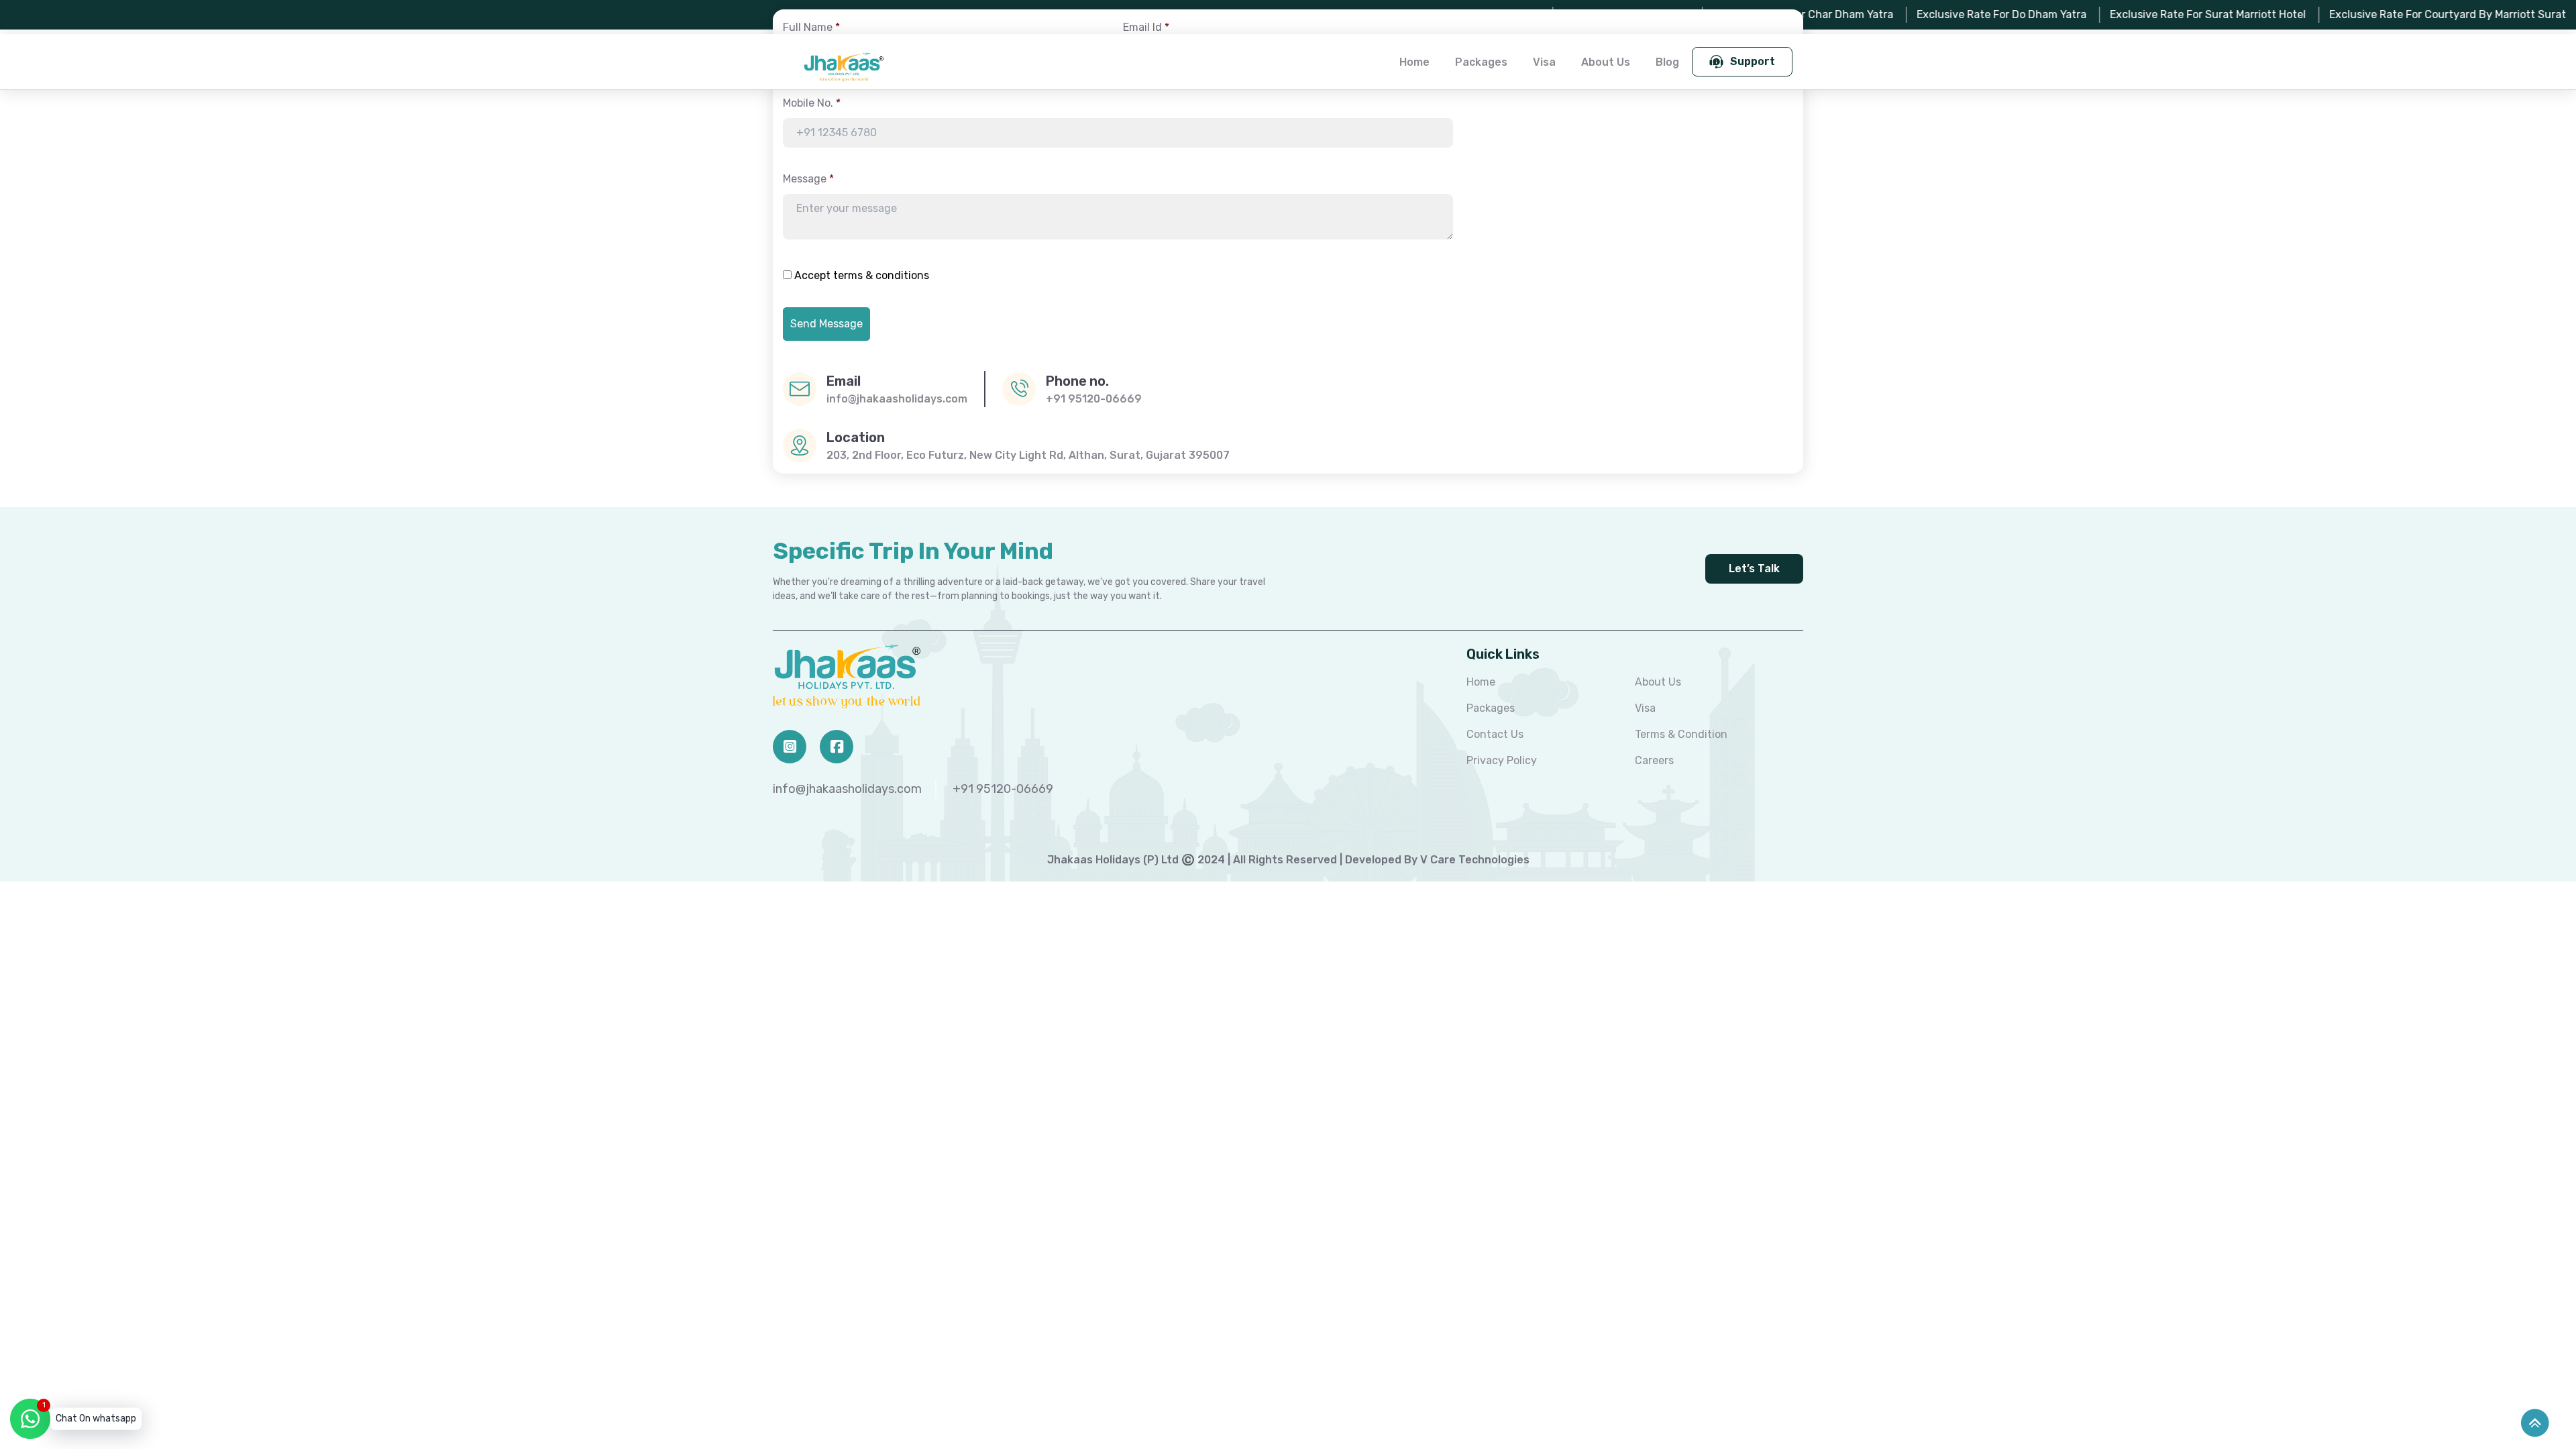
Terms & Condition (1681, 734)
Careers (1654, 760)
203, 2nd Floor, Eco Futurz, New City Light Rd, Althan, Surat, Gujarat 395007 (1028, 455)
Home (1414, 62)
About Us (1606, 62)
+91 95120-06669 (1094, 399)
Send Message (826, 324)
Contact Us (1495, 734)
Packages (1481, 62)
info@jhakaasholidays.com (897, 399)
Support (1753, 61)
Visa (1544, 62)
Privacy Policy (1502, 760)
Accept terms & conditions (862, 275)
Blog (1667, 62)
